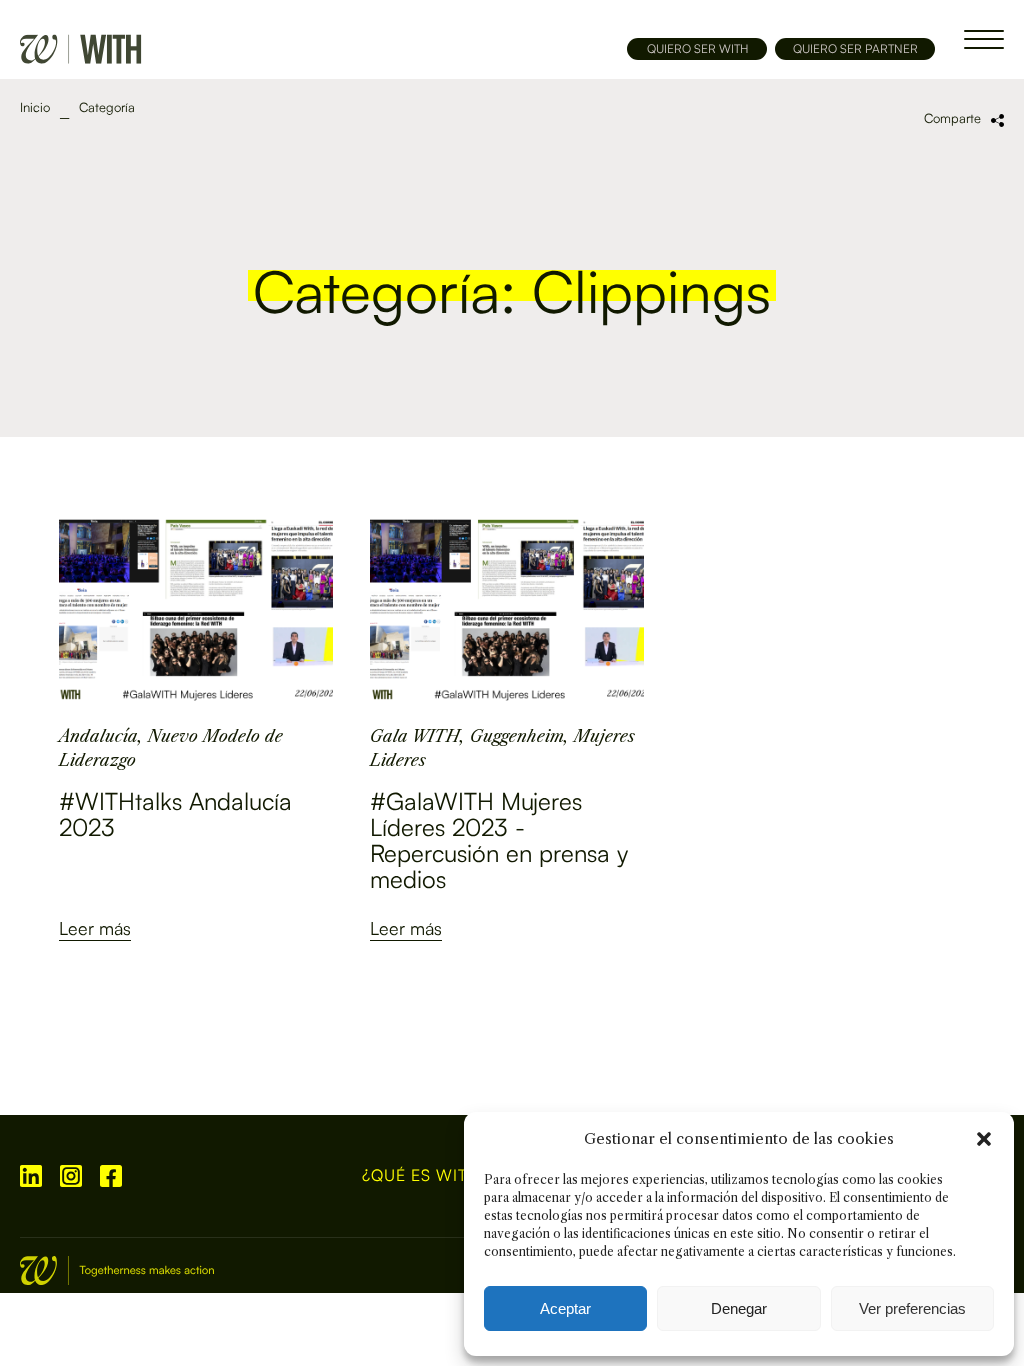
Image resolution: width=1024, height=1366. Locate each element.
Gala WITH (415, 736)
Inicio (35, 107)
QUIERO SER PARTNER (855, 48)
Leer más (95, 928)
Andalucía (98, 736)
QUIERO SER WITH (697, 48)
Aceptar (565, 1308)
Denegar (739, 1308)
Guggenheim (517, 736)
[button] (984, 1139)
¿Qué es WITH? (425, 1176)
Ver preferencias (912, 1308)
